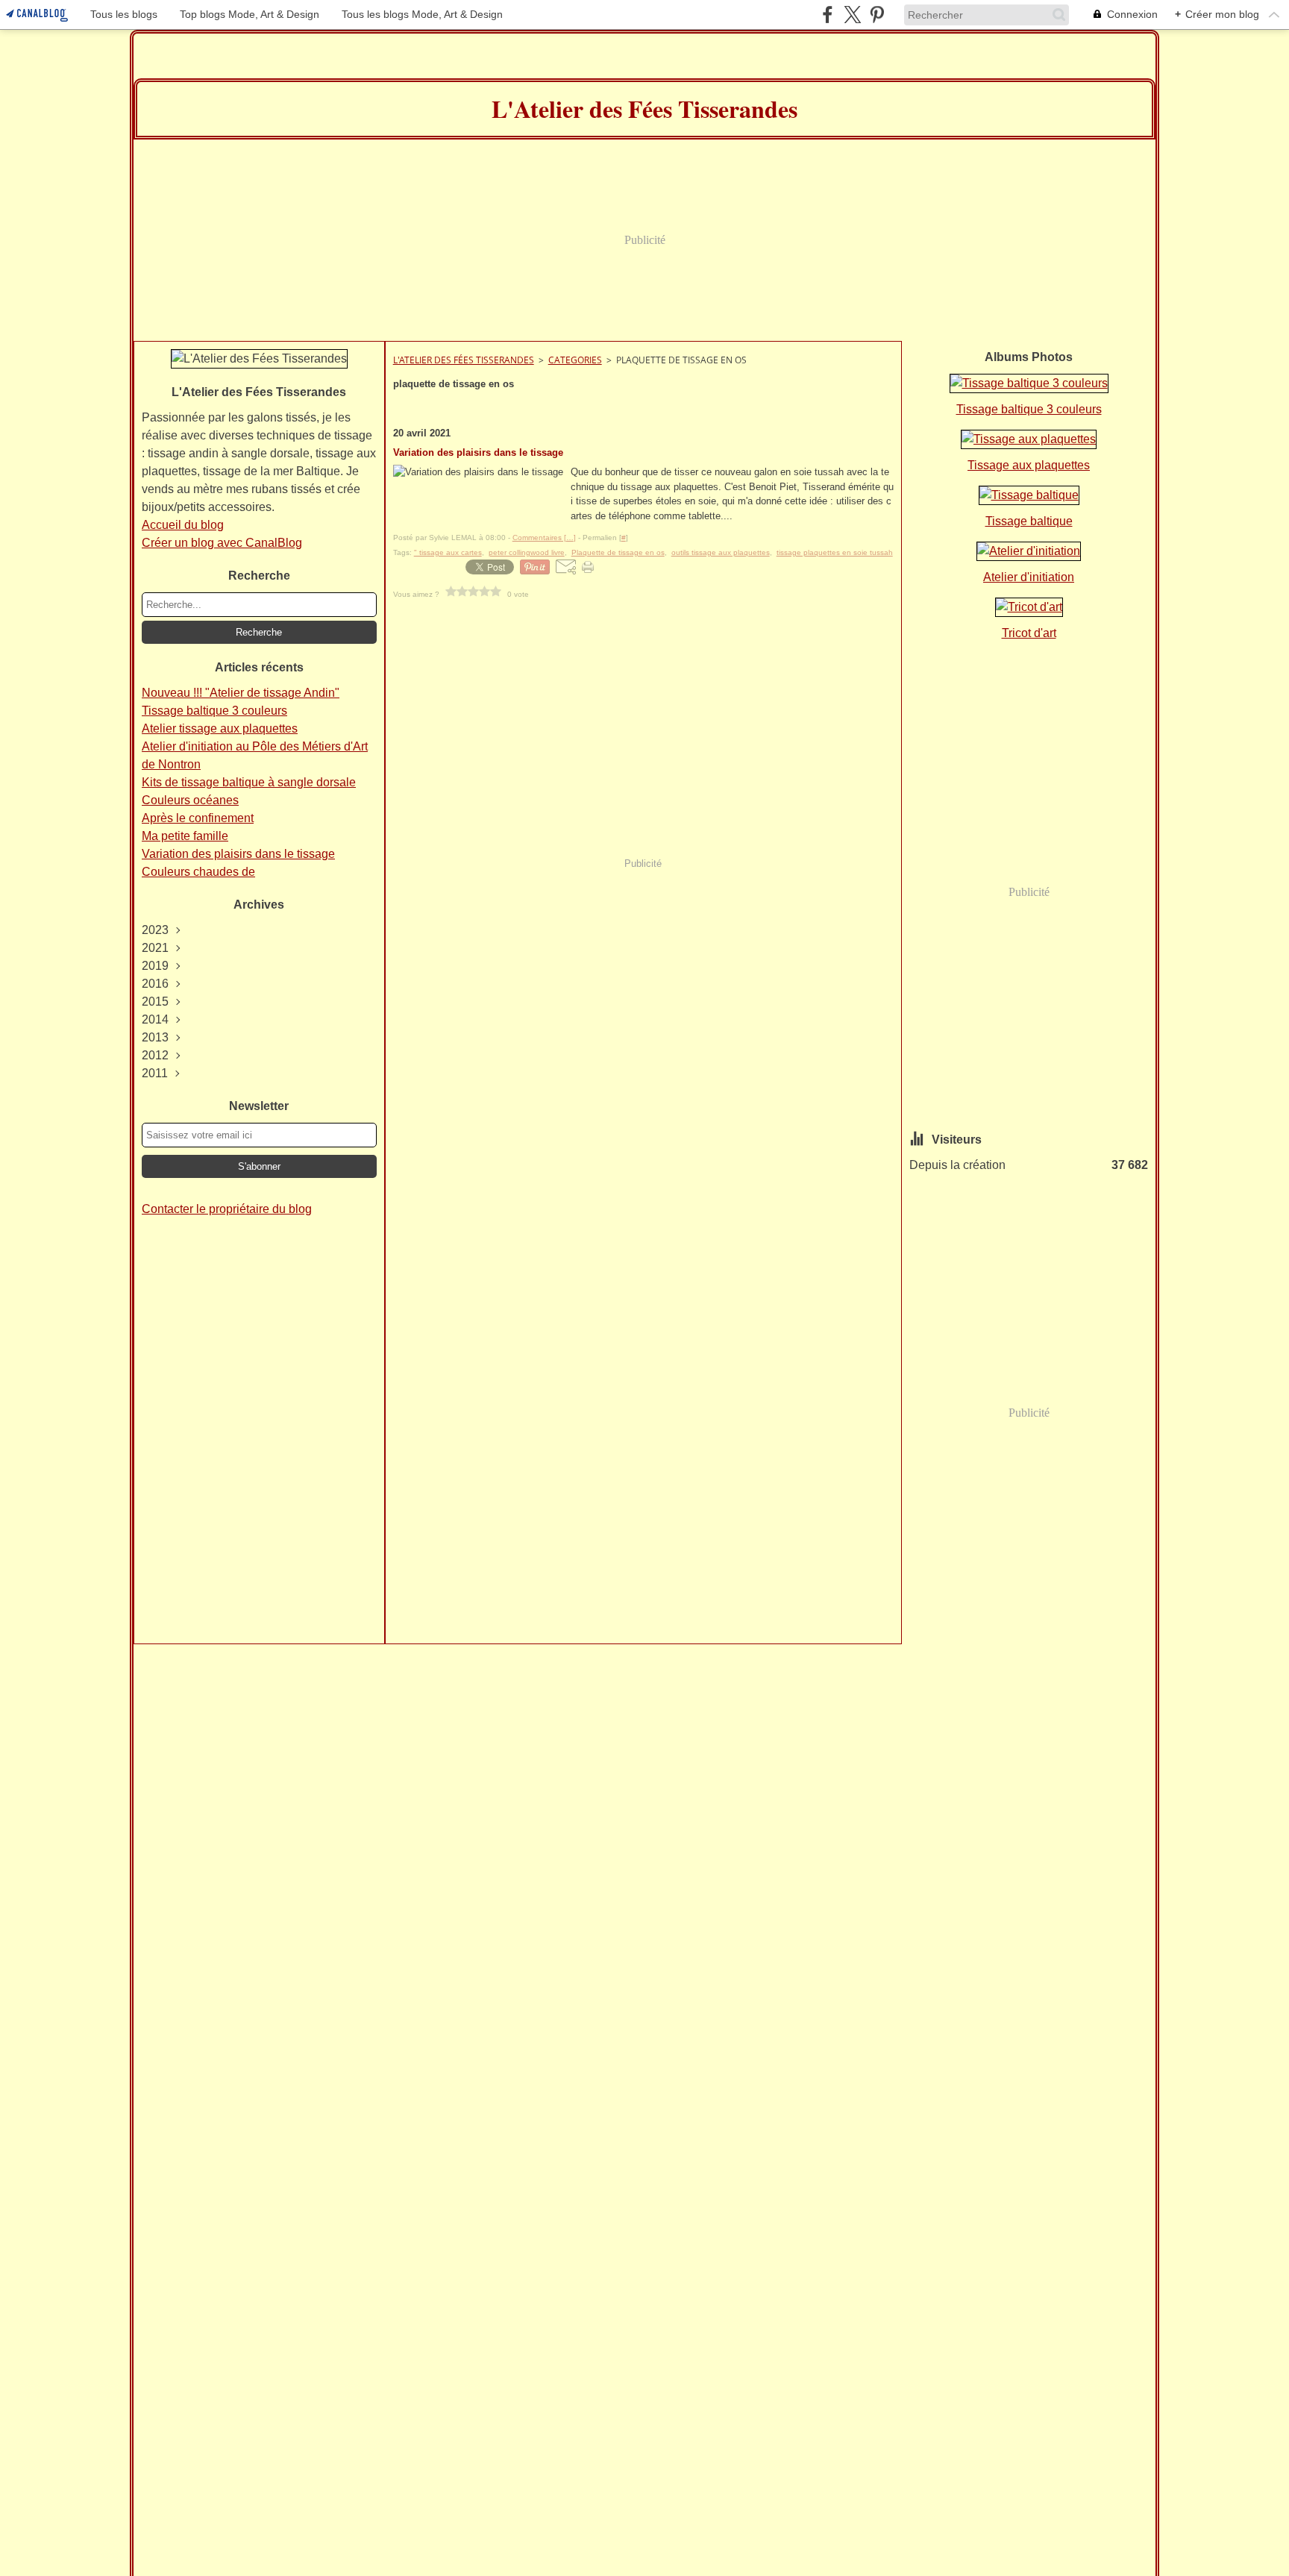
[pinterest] (877, 15)
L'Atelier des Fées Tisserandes (464, 360)
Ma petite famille (185, 836)
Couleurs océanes (190, 800)
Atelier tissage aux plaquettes (220, 728)
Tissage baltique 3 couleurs (214, 711)
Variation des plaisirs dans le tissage (238, 854)
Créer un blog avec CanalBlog (222, 543)
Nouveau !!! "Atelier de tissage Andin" (241, 693)
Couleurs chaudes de (198, 872)
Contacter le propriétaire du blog (227, 1209)
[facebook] (828, 15)
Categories (575, 360)
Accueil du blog (183, 525)
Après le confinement (198, 818)
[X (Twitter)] (852, 15)
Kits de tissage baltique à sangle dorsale (249, 782)
